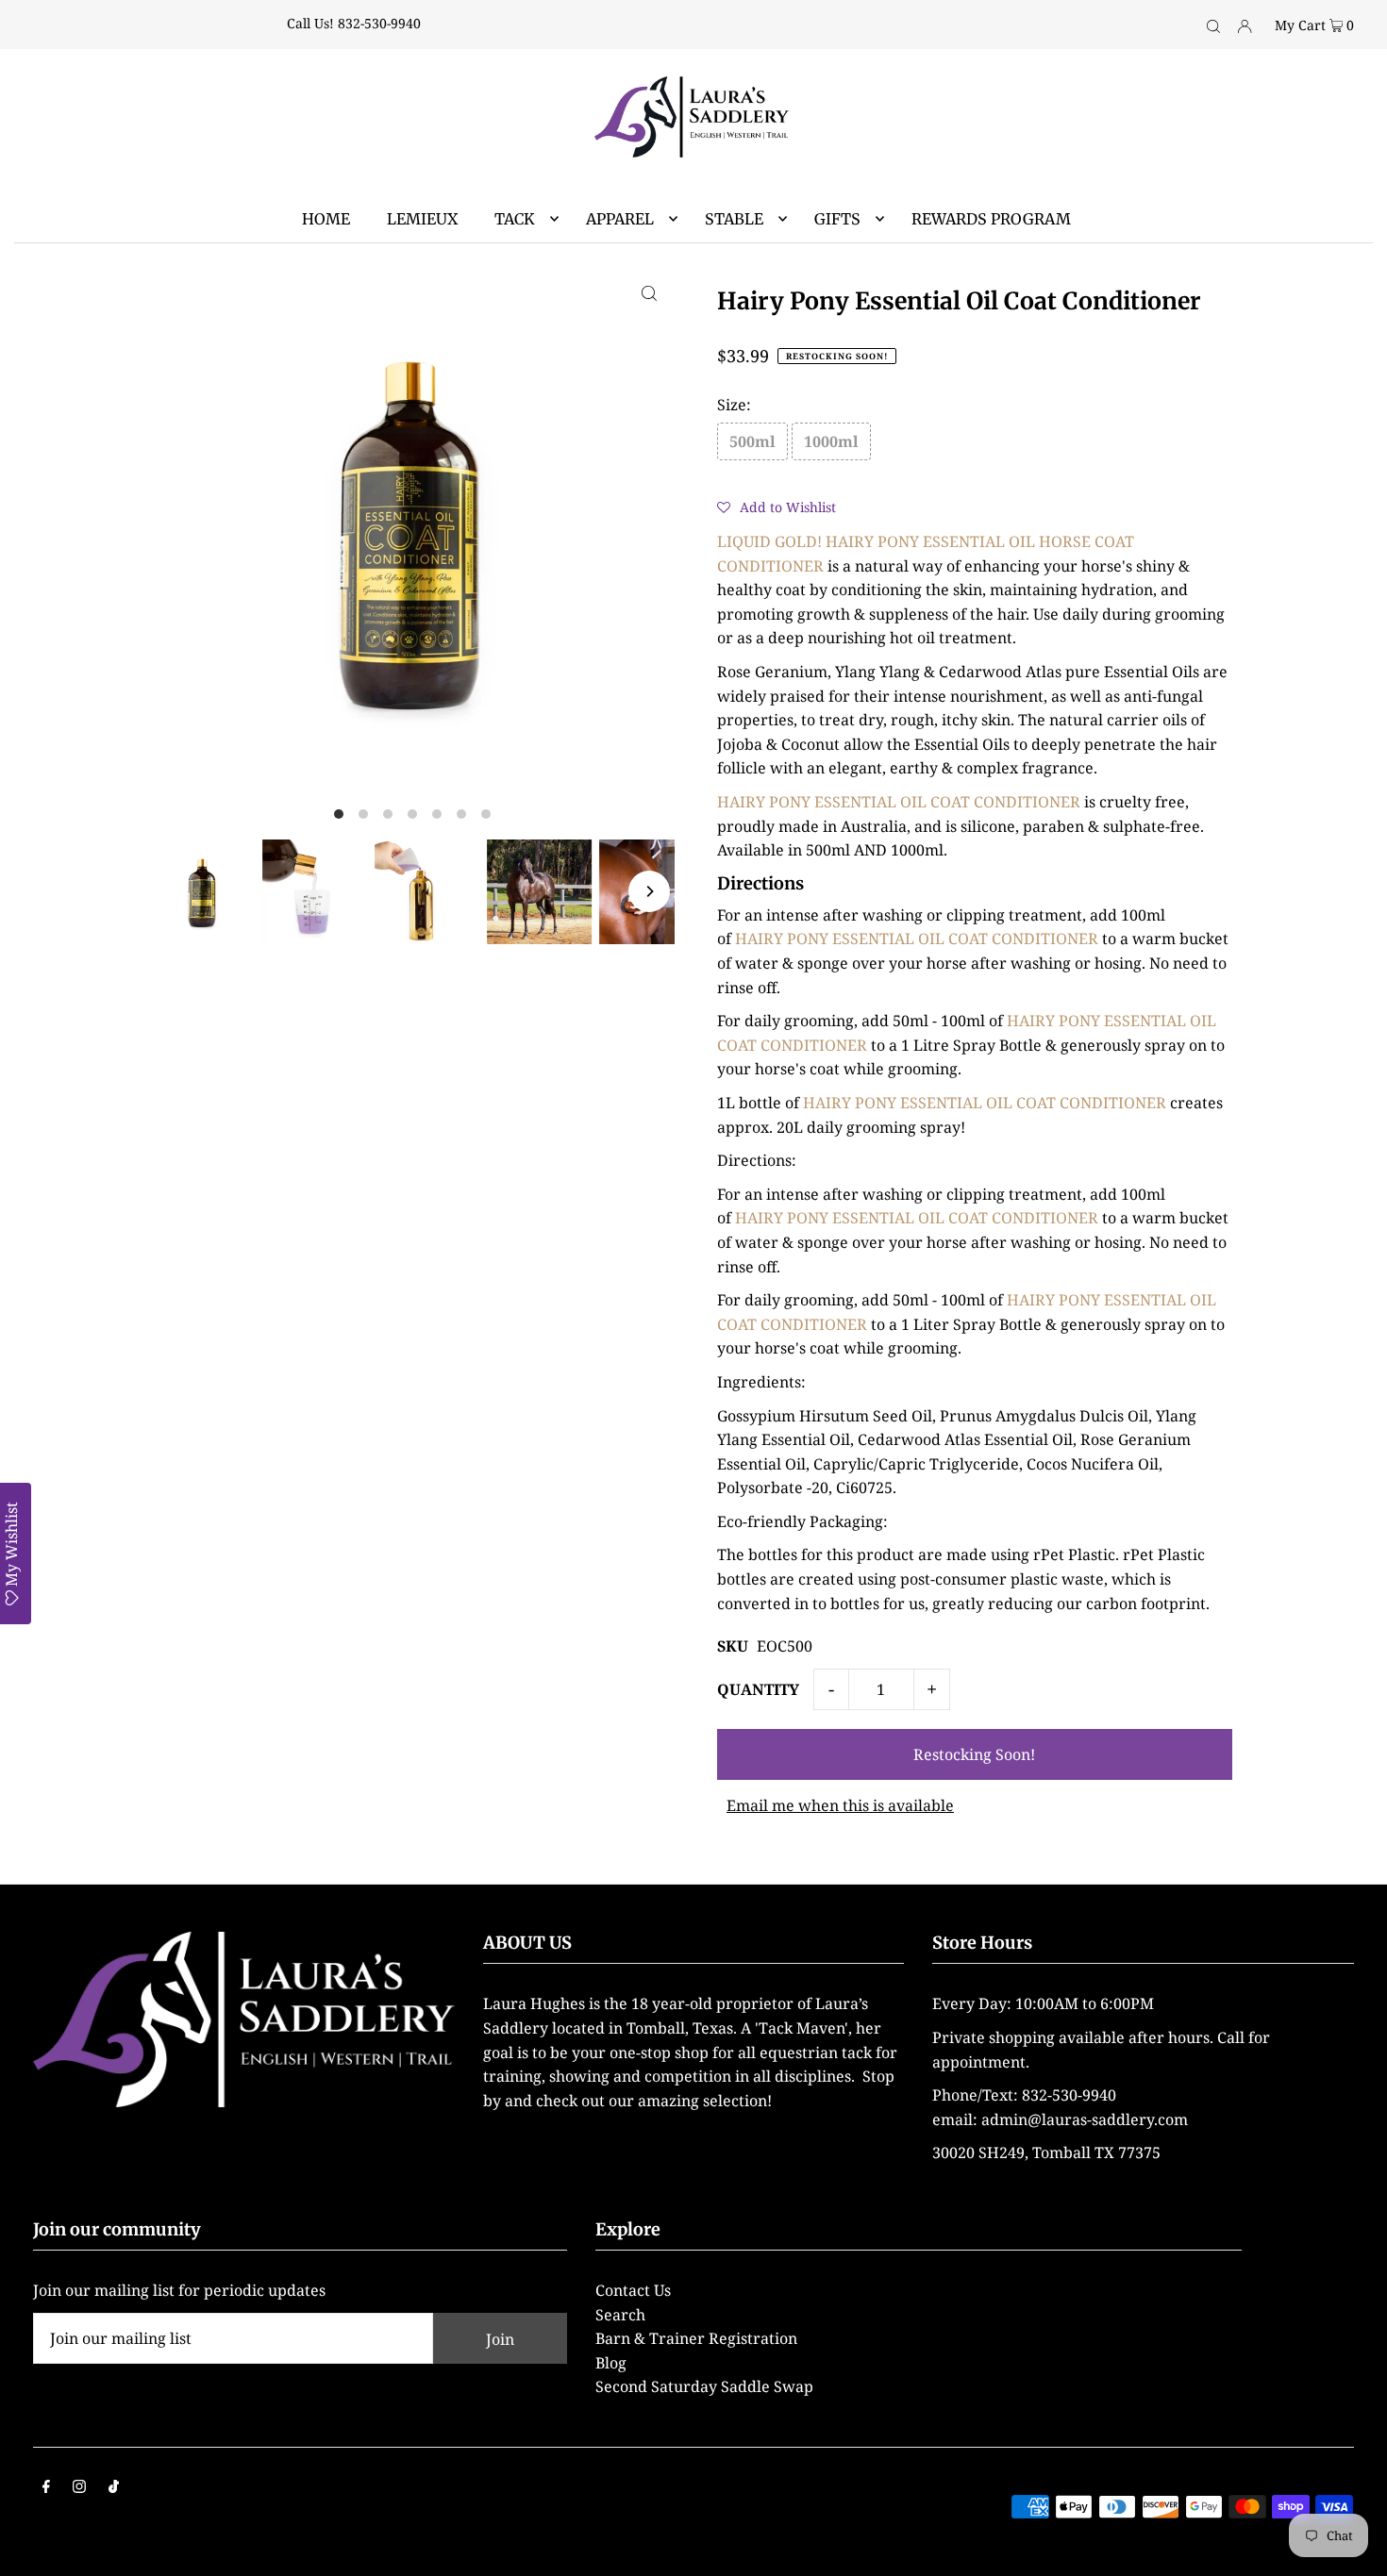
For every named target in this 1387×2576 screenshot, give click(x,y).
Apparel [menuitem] (620, 219)
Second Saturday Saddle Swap (704, 2386)
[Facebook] (46, 2488)
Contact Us (633, 2290)
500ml (752, 441)
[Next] (649, 891)
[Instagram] (79, 2488)
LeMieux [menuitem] (422, 219)
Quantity (758, 1689)
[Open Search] (1213, 25)
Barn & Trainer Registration (696, 2338)
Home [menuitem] (326, 219)
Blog (611, 2363)
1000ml (831, 441)
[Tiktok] (114, 2488)
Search (620, 2315)
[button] (777, 507)
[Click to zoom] (649, 292)
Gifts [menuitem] (837, 219)
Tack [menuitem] (515, 219)
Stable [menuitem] (734, 219)
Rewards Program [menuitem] (991, 219)
